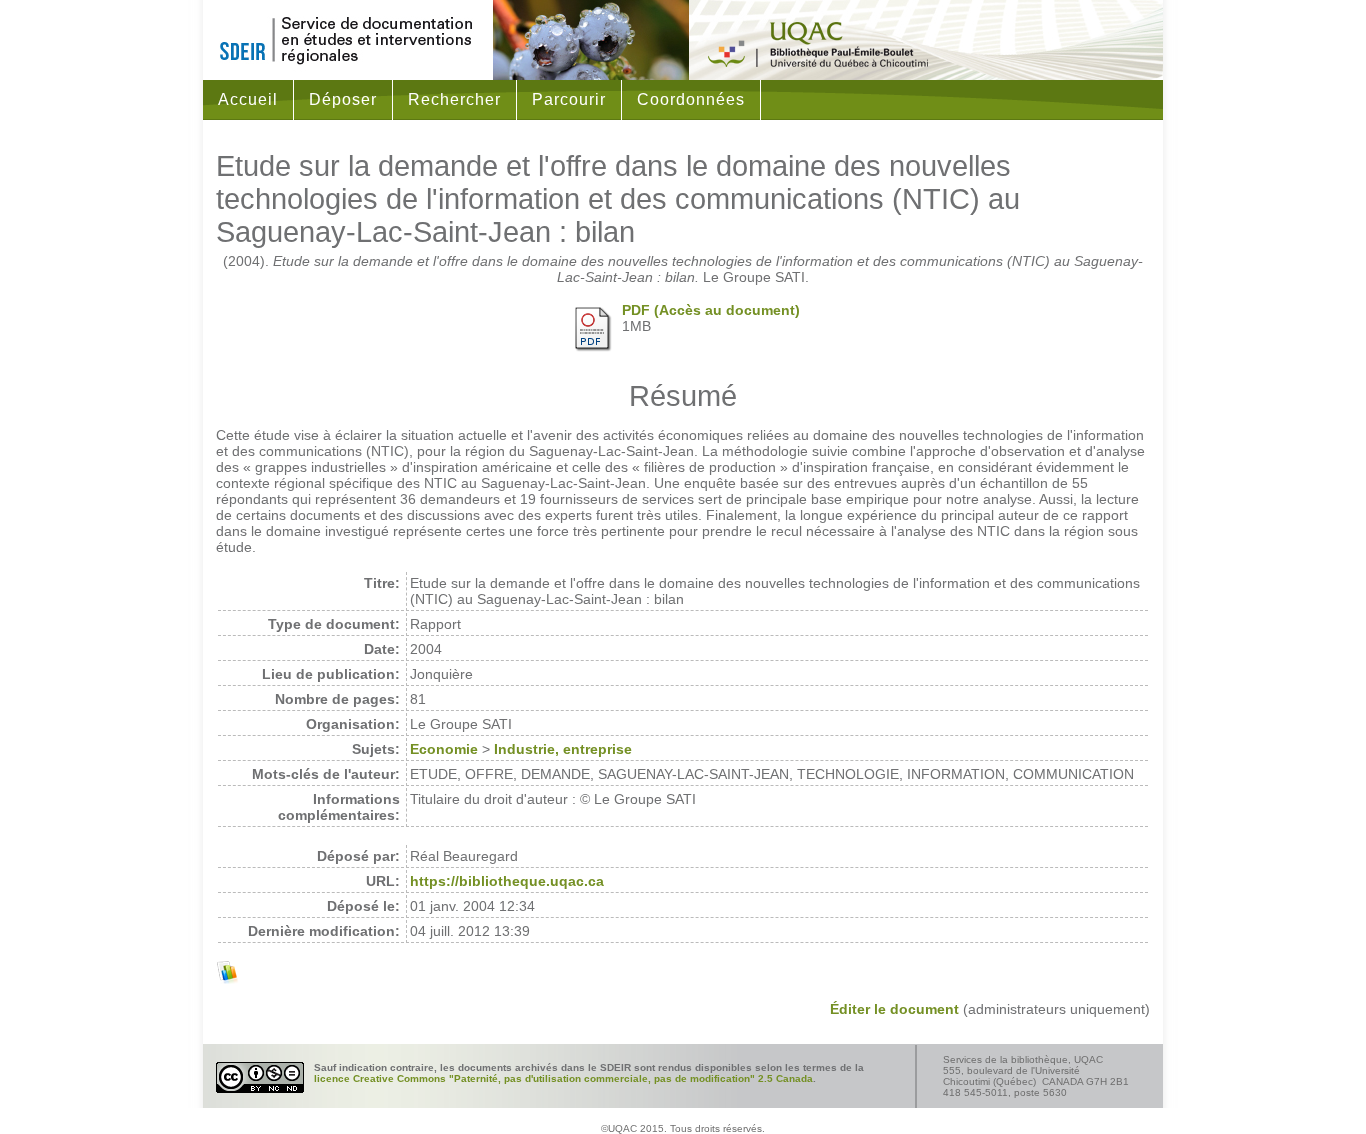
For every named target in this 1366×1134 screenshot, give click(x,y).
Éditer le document (894, 1009)
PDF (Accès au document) (711, 310)
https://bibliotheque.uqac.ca (507, 881)
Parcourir (569, 99)
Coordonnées (691, 99)
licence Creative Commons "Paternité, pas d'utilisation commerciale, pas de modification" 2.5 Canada (563, 1078)
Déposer (343, 99)
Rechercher (454, 99)
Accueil (248, 99)
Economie (444, 749)
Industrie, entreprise (563, 749)
